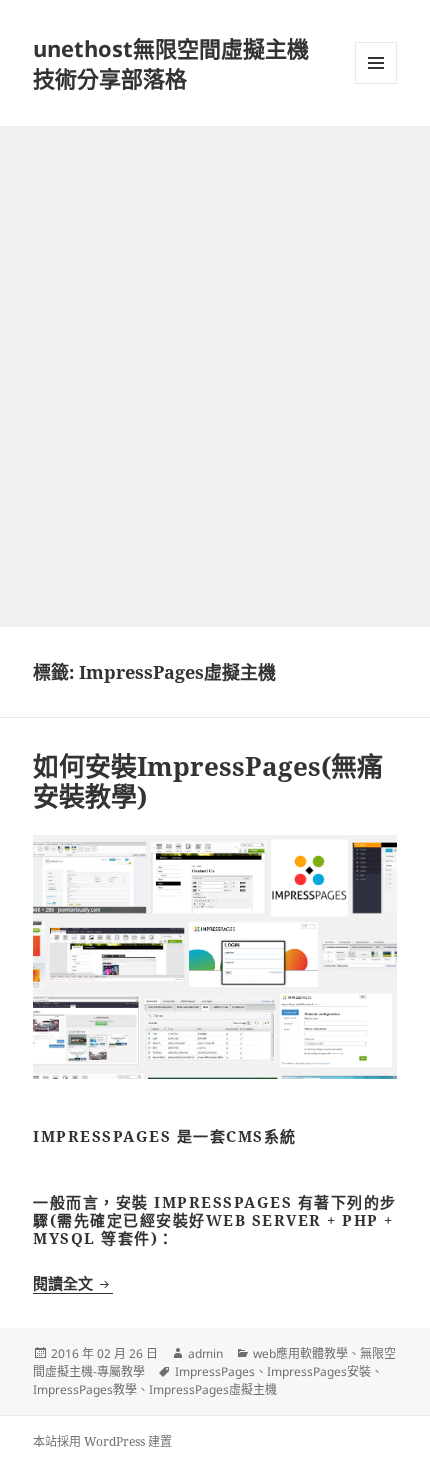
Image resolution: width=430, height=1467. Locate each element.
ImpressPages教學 (85, 1389)
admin (205, 1353)
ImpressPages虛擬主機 (213, 1389)
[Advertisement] (215, 352)
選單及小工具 (376, 63)
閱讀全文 (73, 1283)
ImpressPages (215, 1371)
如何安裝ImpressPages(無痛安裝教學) (208, 781)
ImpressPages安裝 (319, 1371)
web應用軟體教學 (300, 1353)
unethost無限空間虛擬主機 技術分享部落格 (171, 63)
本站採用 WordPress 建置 (102, 1441)
